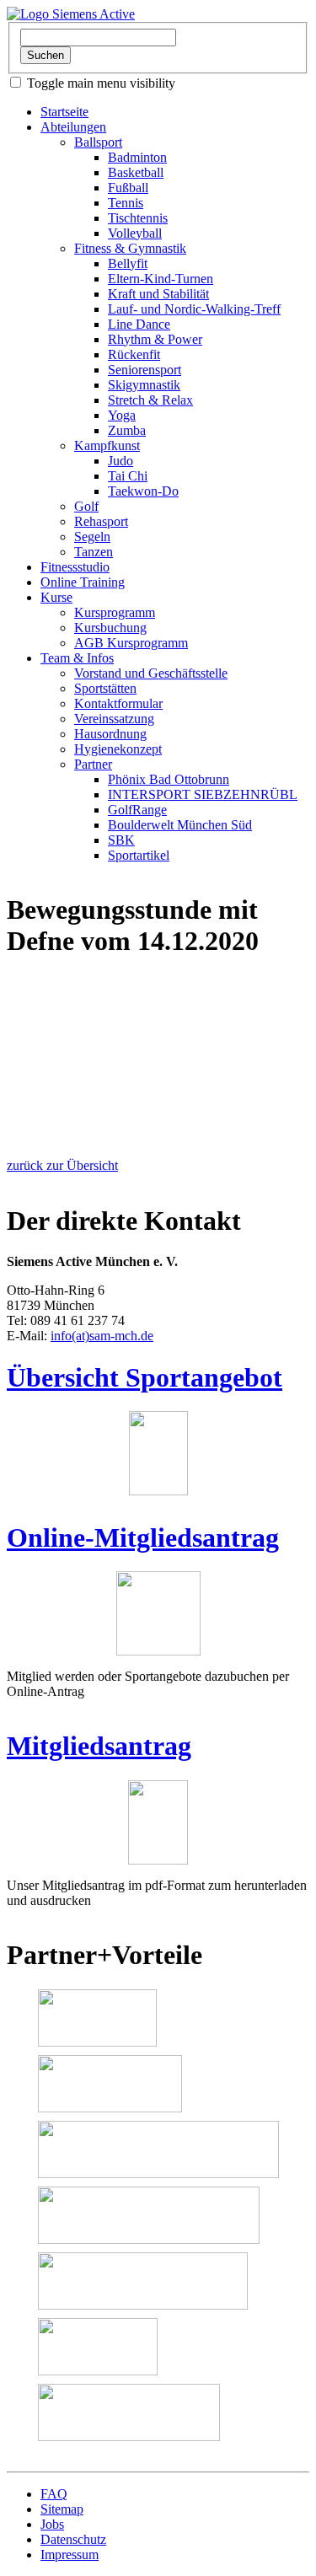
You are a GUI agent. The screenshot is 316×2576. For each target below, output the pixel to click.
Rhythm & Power (155, 339)
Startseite (64, 112)
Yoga (122, 415)
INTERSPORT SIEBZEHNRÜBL (203, 794)
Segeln (92, 537)
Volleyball (135, 233)
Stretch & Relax (150, 400)
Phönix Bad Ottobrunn (169, 779)
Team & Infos (77, 658)
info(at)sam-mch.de (102, 1336)
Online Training (83, 582)
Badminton (137, 157)
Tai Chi (128, 476)
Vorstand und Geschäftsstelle (151, 673)
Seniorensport (145, 370)
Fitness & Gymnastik (130, 248)
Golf (86, 506)
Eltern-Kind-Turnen (161, 279)
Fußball (128, 188)
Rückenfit (134, 354)
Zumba (127, 430)
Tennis (126, 203)
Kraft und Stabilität (158, 294)
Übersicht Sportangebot (145, 1377)
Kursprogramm (115, 612)
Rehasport (101, 521)
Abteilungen (73, 127)
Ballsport (98, 142)
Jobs (52, 2524)
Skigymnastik (144, 385)
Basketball (136, 172)
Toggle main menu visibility (101, 83)
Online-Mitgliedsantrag (143, 1538)
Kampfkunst (107, 445)
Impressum (70, 2555)
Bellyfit (128, 263)
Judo (121, 461)
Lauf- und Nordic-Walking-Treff (194, 309)
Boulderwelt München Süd (180, 825)
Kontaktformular (118, 703)
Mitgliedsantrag (99, 1746)
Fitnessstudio (75, 567)
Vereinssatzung (114, 719)
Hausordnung (110, 734)
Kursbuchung (110, 628)
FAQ (54, 2494)
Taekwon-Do (143, 491)
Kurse (56, 597)
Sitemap (62, 2509)
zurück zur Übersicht (62, 1165)
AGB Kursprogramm (131, 643)
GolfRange (137, 810)
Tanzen (94, 552)
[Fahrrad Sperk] (97, 2018)
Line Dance (139, 324)
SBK (121, 840)
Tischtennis (138, 218)
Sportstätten (105, 688)
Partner (93, 764)
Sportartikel (139, 855)
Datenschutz (73, 2539)
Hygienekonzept (118, 749)
